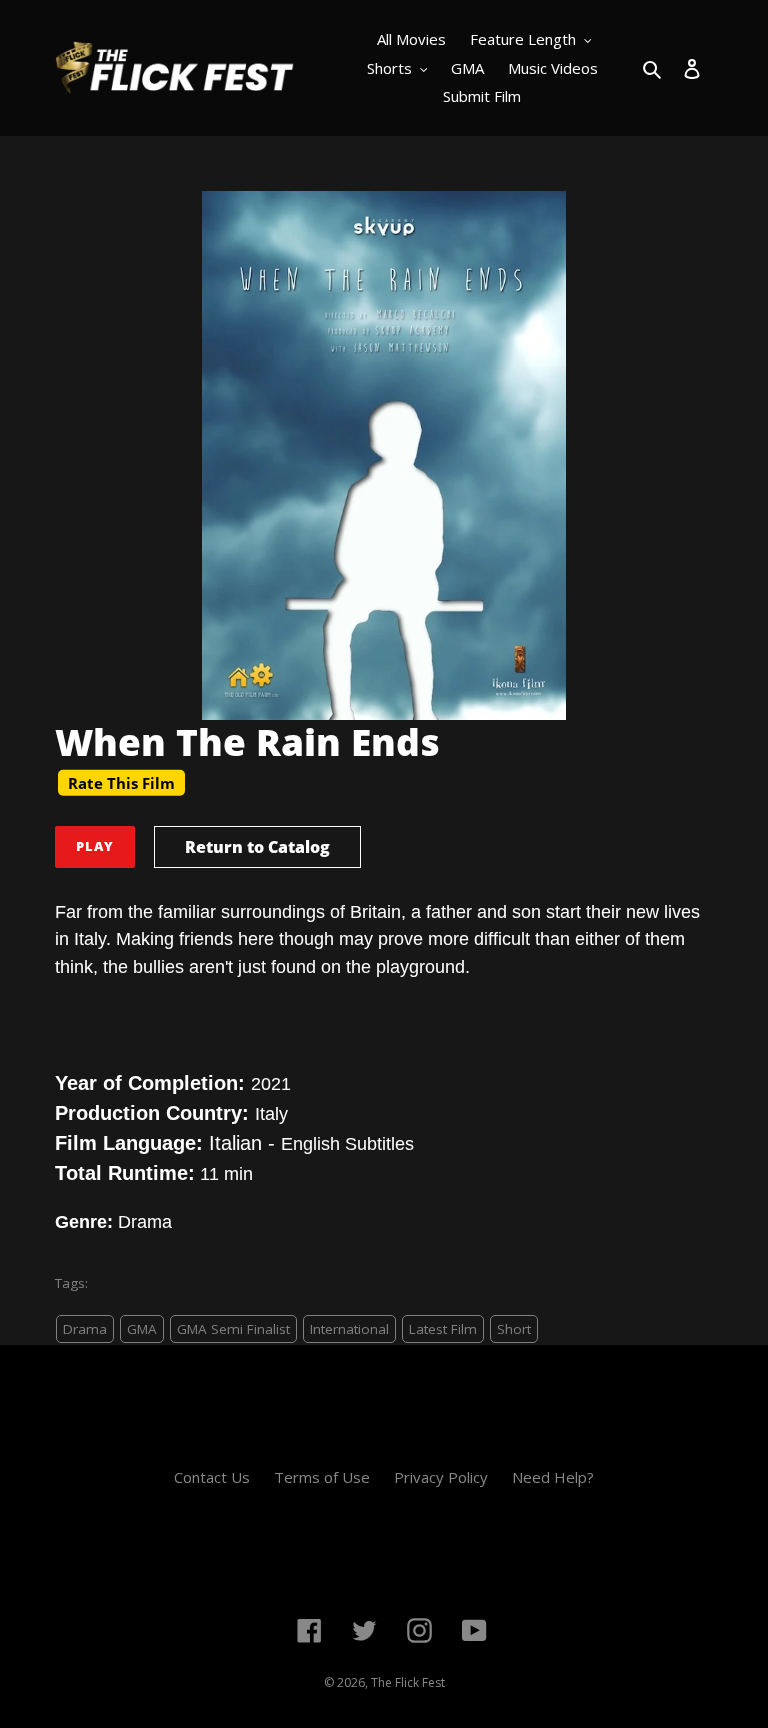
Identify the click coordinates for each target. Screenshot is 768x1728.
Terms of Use (322, 1477)
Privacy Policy (441, 1477)
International (349, 1329)
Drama (85, 1329)
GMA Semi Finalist (233, 1329)
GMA (142, 1329)
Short (514, 1329)
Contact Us (212, 1477)
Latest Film (443, 1329)
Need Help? (553, 1477)
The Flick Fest (408, 1682)
